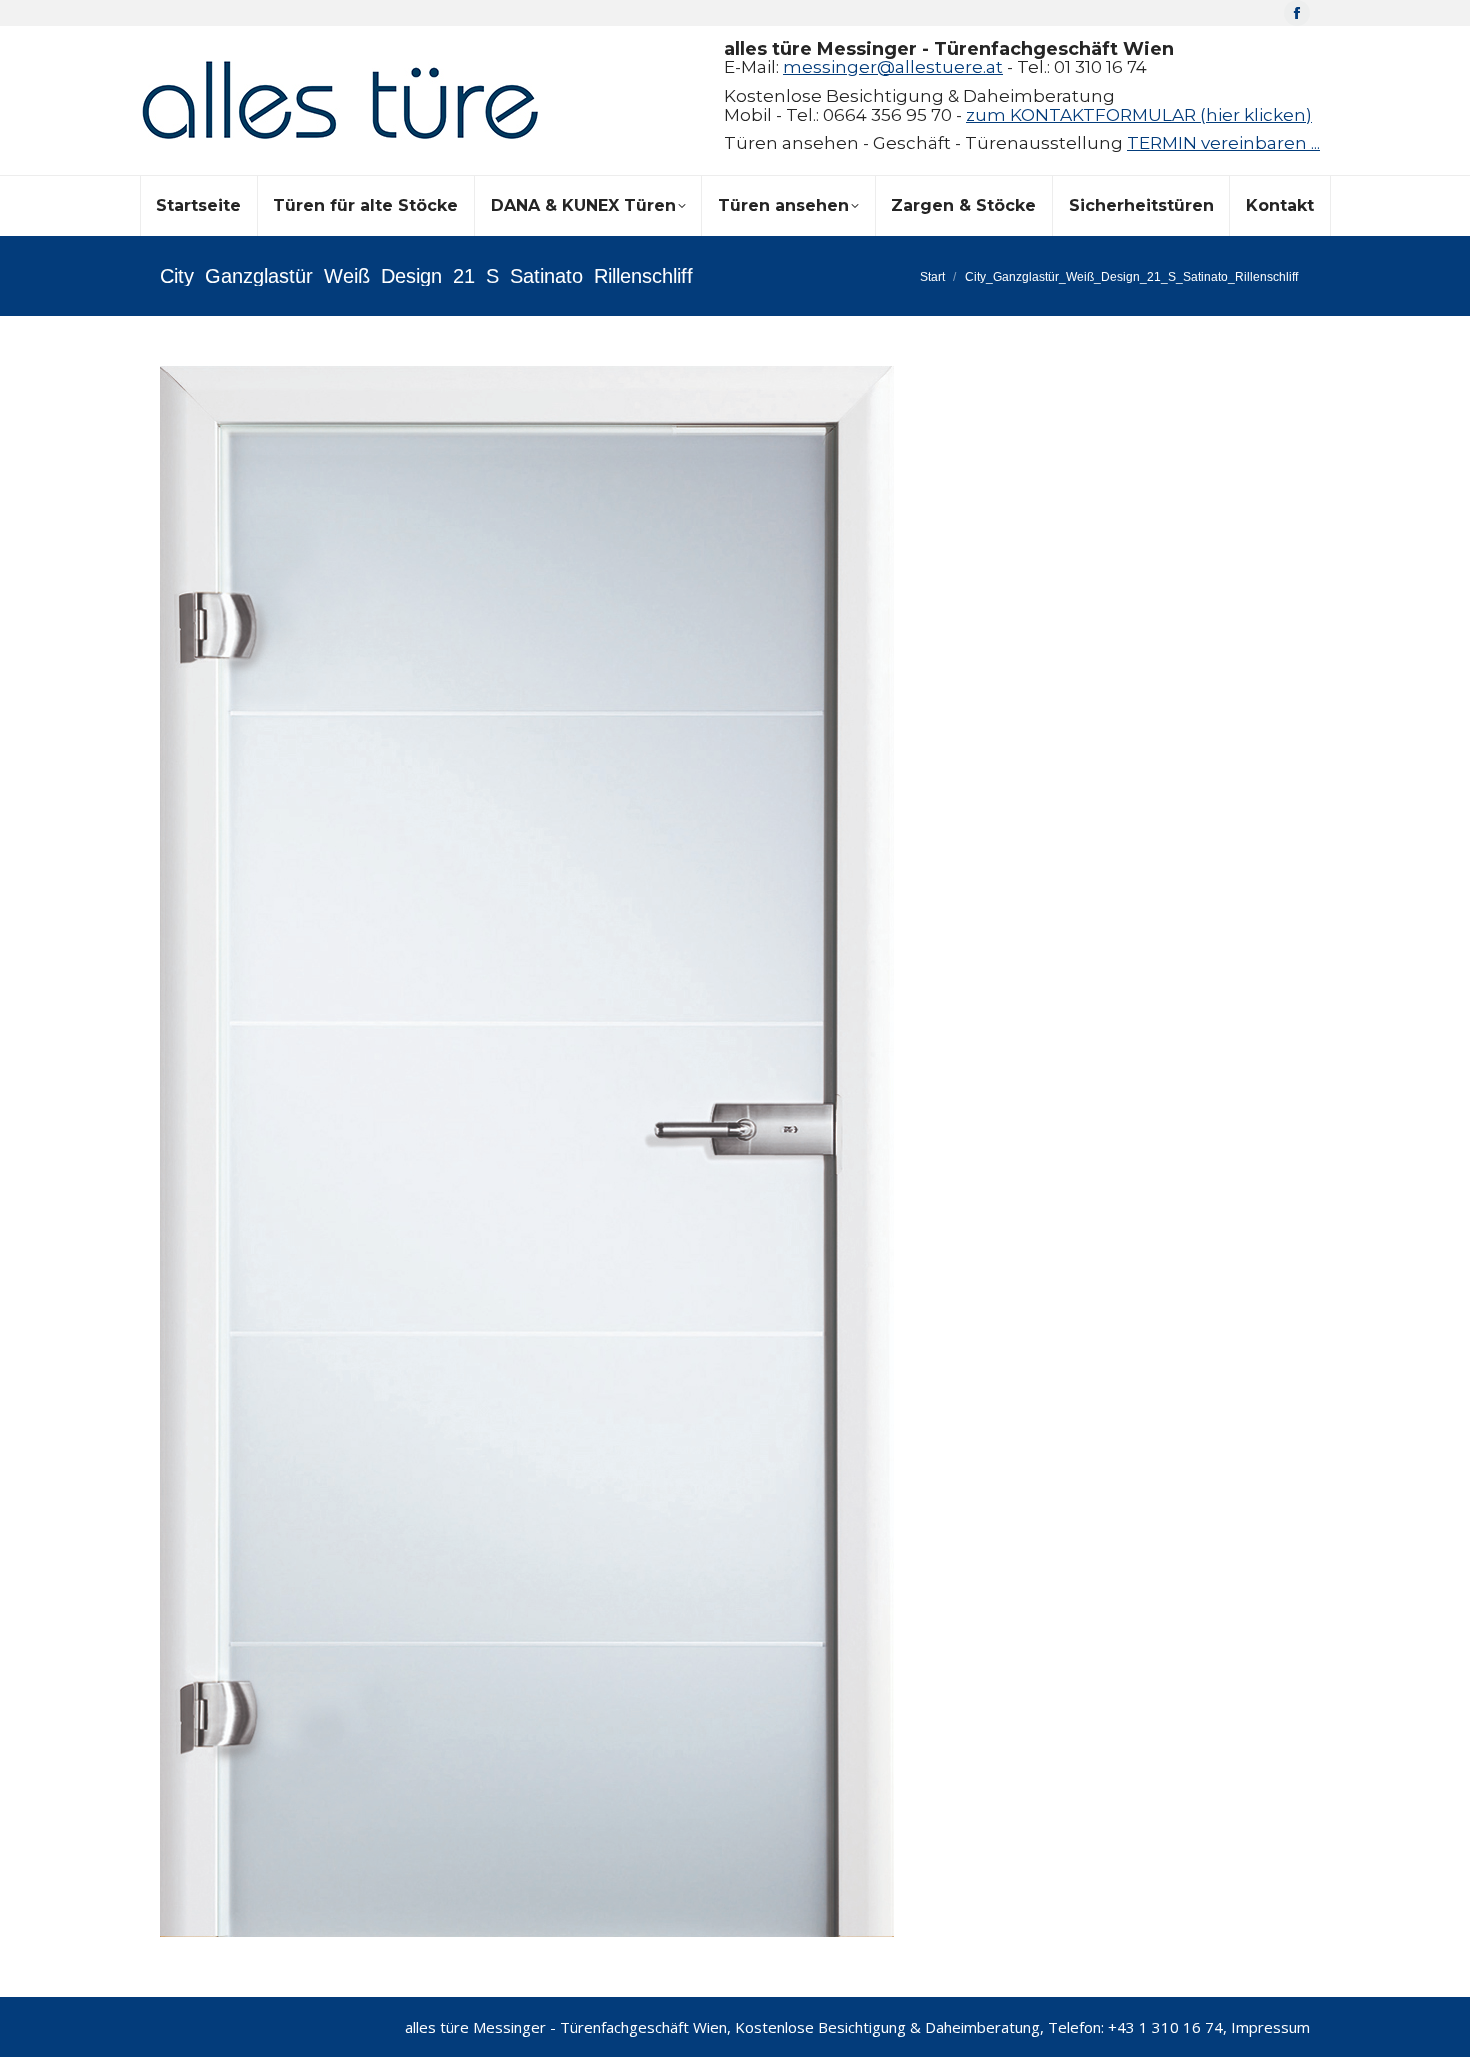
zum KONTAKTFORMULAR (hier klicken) (1139, 115)
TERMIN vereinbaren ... (1223, 143)
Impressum (1270, 2027)
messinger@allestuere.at (893, 67)
